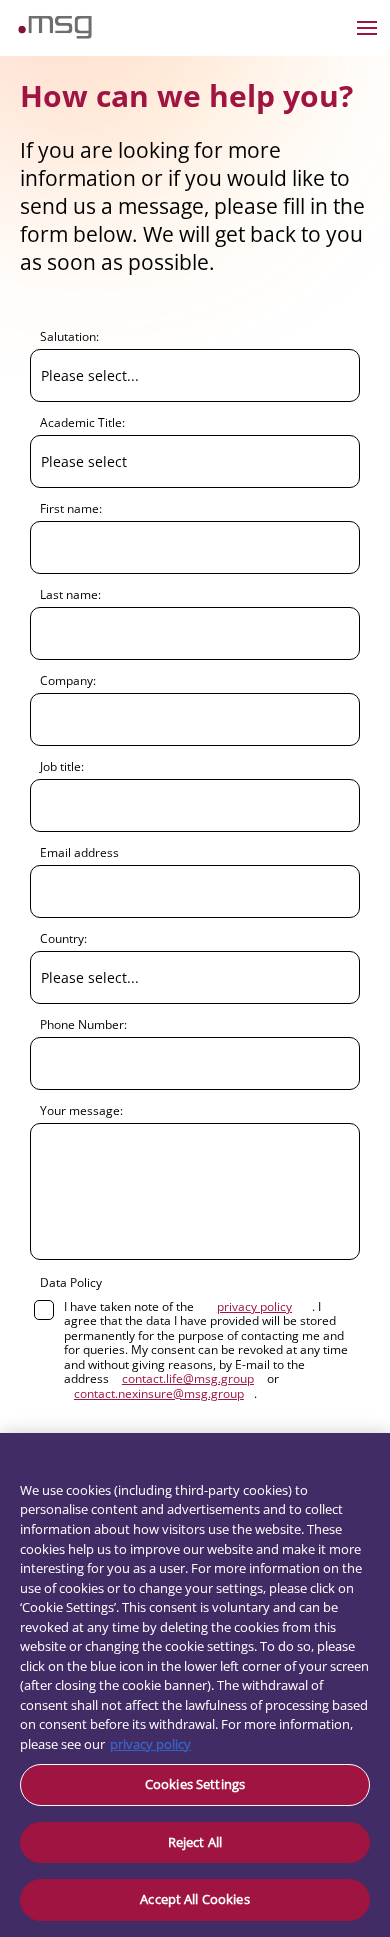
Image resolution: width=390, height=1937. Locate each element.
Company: (68, 680)
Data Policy (71, 1282)
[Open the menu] (367, 28)
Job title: (62, 766)
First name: (71, 508)
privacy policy (150, 1744)
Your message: (81, 1110)
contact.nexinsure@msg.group (159, 1393)
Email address (79, 852)
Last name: (70, 594)
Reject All (195, 1842)
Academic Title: (82, 422)
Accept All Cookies (194, 1899)
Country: (63, 938)
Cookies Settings (195, 1784)
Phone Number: (83, 1024)
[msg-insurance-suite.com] (55, 33)
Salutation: (69, 336)
